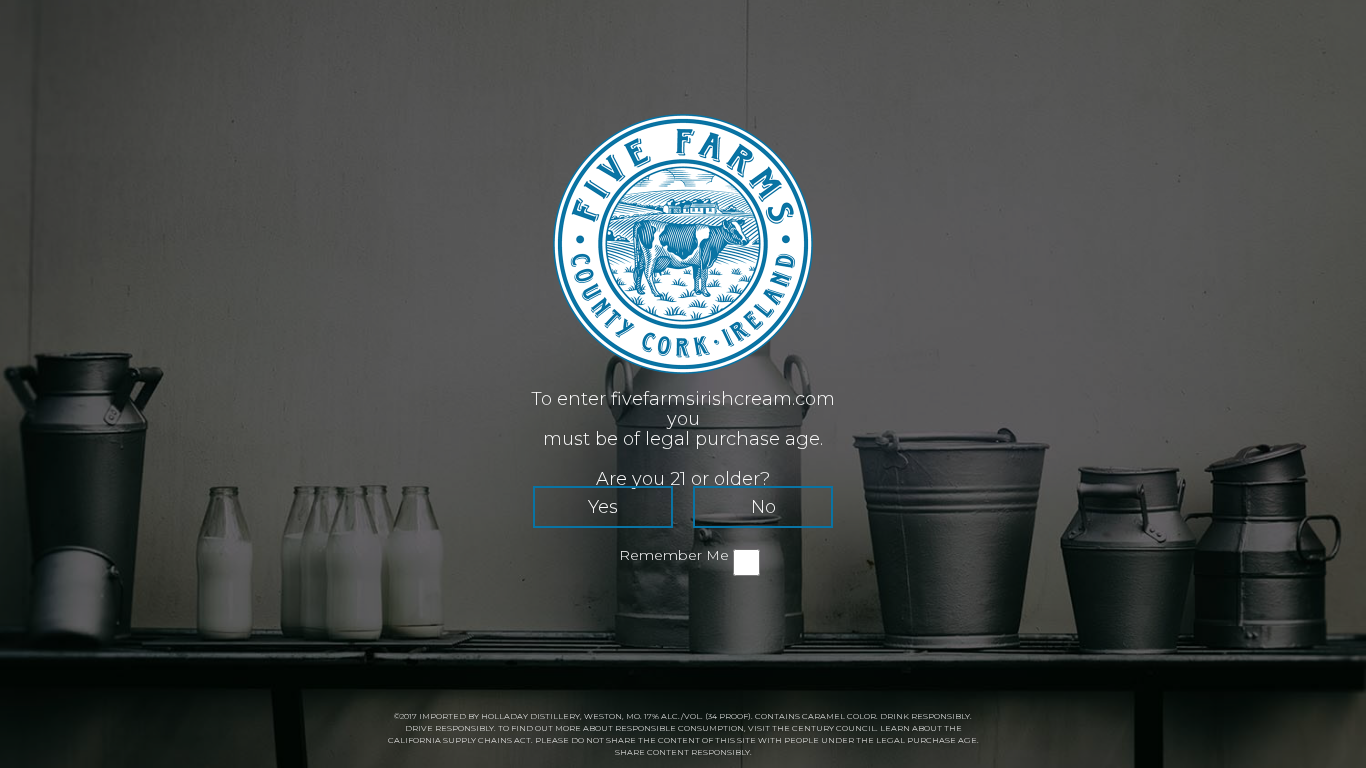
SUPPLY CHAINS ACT (487, 740)
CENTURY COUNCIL (834, 728)
